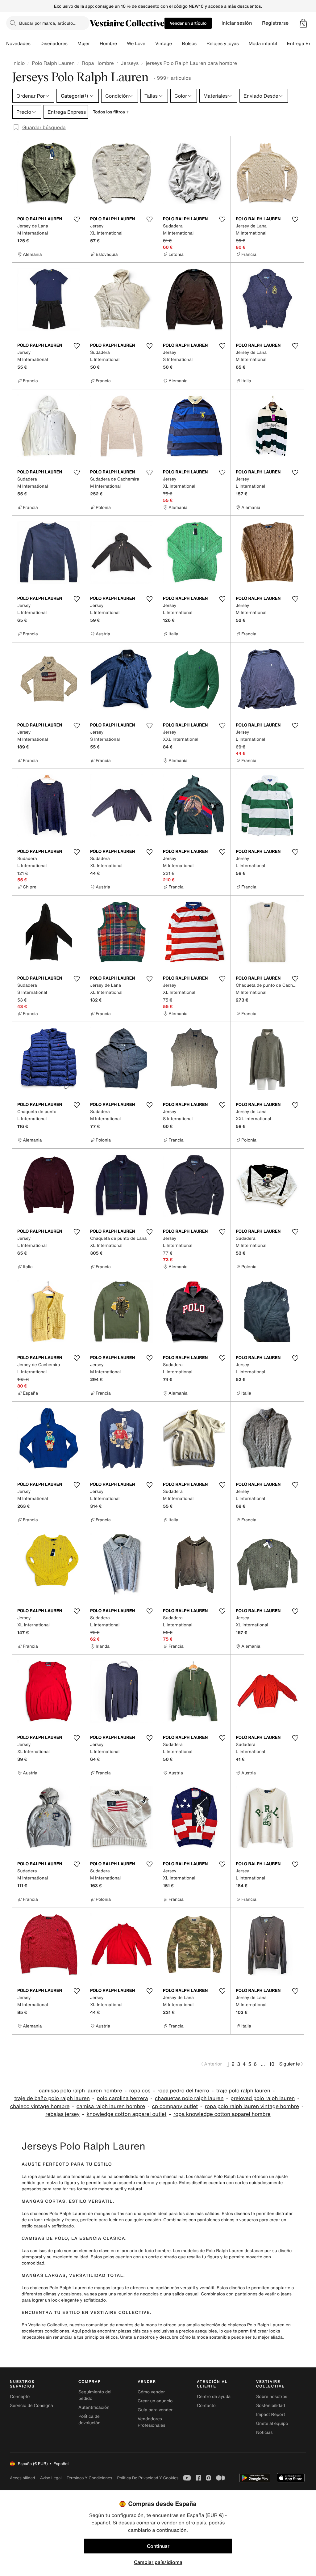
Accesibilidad (23, 2478)
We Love (136, 44)
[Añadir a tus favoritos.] (77, 219)
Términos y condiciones (89, 2478)
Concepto (20, 2397)
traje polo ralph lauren (243, 2091)
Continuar (158, 2546)
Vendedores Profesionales (151, 2422)
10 (272, 2064)
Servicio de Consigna (31, 2406)
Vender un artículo (188, 23)
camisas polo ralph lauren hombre (81, 2091)
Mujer (84, 44)
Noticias (264, 2432)
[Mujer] (95, 44)
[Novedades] (35, 44)
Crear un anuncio (155, 2401)
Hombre (108, 44)
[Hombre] (122, 44)
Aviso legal (51, 2478)
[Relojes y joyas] (244, 44)
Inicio (19, 63)
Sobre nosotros (272, 2397)
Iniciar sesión (237, 23)
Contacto (206, 2406)
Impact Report (271, 2415)
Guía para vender (155, 2410)
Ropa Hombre (98, 63)
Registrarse (275, 23)
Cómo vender (151, 2392)
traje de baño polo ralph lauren (52, 2098)
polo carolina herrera (122, 2098)
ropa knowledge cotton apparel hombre (222, 2114)
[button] (303, 23)
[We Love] (150, 44)
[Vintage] (177, 44)
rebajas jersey (62, 2114)
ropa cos (140, 2091)
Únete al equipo (272, 2423)
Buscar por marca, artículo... (48, 23)
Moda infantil (263, 44)
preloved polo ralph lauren (263, 2098)
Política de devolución (89, 2420)
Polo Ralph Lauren (53, 63)
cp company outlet (175, 2106)
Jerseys (130, 63)
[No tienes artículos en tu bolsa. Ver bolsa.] (303, 23)
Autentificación (94, 2407)
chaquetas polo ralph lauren (189, 2098)
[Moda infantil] (282, 44)
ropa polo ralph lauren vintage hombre (252, 2106)
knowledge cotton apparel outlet (126, 2114)
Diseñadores (54, 44)
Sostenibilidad (271, 2406)
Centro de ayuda (214, 2397)
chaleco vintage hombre (40, 2106)
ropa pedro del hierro (183, 2091)
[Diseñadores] (73, 44)
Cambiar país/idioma (158, 2562)
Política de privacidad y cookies (148, 2478)
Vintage (164, 44)
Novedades (18, 44)
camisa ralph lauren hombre (111, 2106)
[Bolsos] (202, 44)
